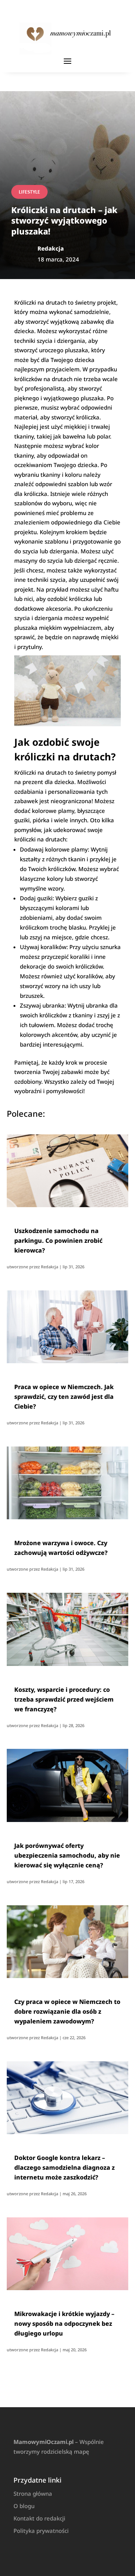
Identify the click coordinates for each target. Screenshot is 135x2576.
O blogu (24, 2506)
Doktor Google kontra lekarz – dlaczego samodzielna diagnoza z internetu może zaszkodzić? (64, 2167)
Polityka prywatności (41, 2531)
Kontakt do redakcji (39, 2518)
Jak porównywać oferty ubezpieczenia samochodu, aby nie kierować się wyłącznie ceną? (67, 1855)
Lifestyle (29, 192)
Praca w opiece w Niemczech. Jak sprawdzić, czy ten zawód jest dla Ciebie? (64, 1397)
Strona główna (33, 2493)
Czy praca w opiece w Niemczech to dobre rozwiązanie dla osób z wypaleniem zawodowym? (67, 2011)
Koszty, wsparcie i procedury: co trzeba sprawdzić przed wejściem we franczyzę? (64, 1699)
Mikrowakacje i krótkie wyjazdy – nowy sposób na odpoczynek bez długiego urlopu (64, 2324)
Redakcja (49, 1267)
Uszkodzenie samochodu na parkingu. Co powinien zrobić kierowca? (58, 1241)
